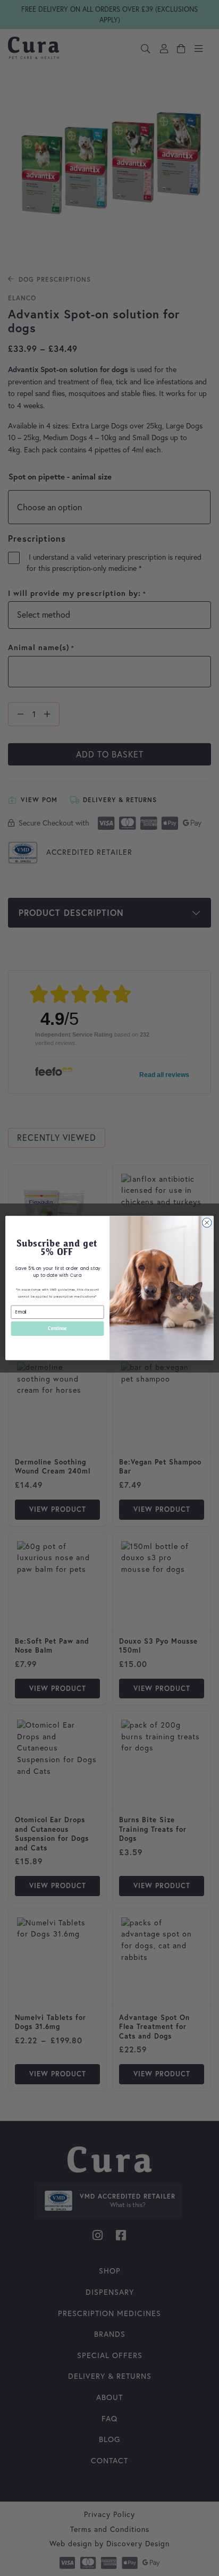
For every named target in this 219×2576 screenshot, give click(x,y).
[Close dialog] (207, 1223)
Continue (57, 1328)
